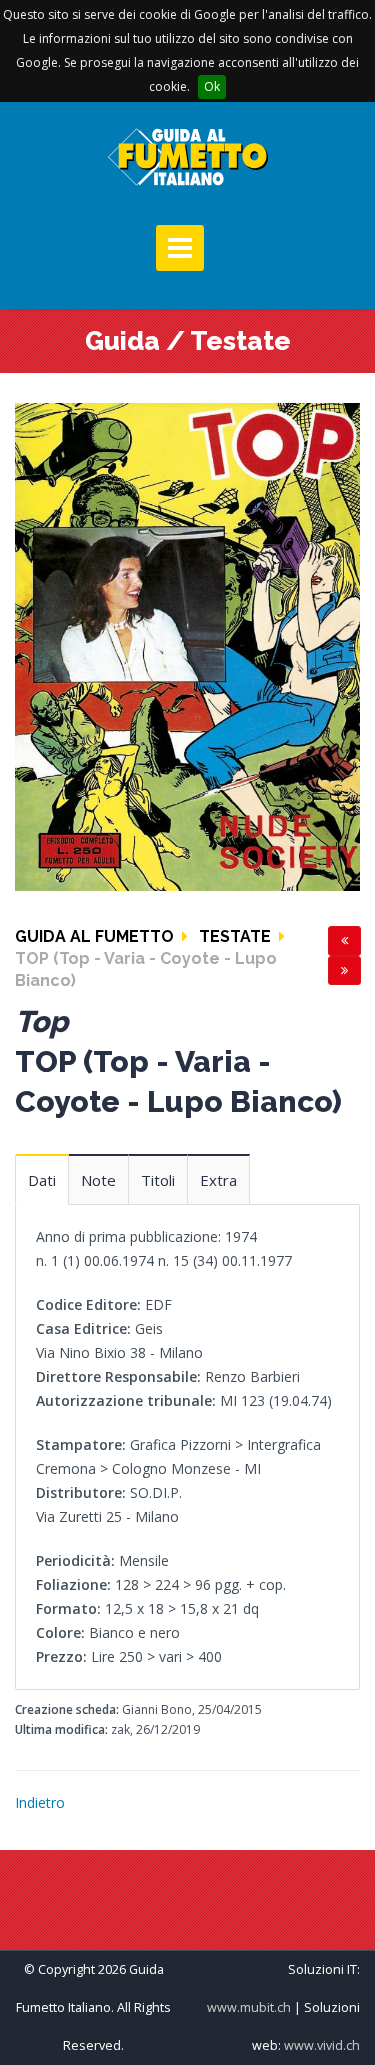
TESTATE (235, 936)
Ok (212, 86)
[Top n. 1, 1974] (187, 645)
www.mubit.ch (249, 2007)
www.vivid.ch (322, 2045)
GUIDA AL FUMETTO (94, 936)
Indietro (40, 1802)
